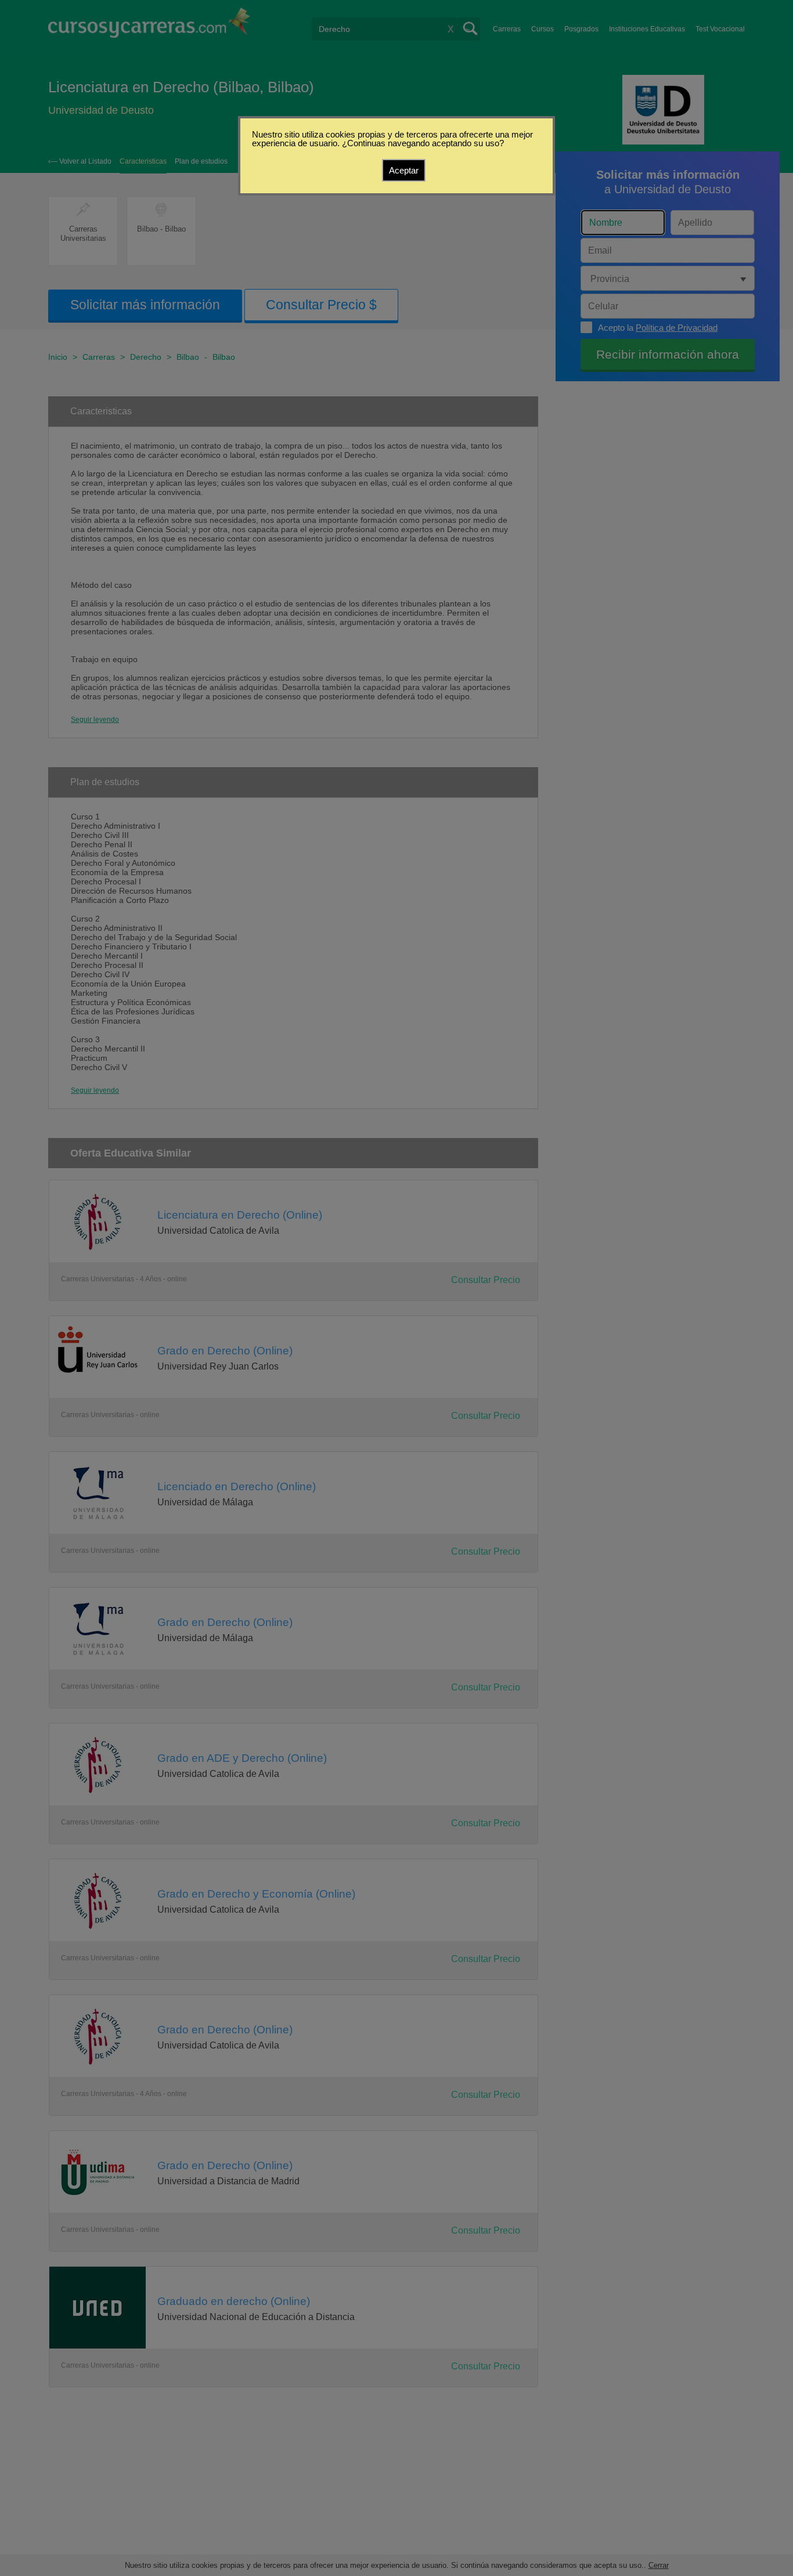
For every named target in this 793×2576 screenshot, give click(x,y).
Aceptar (404, 170)
